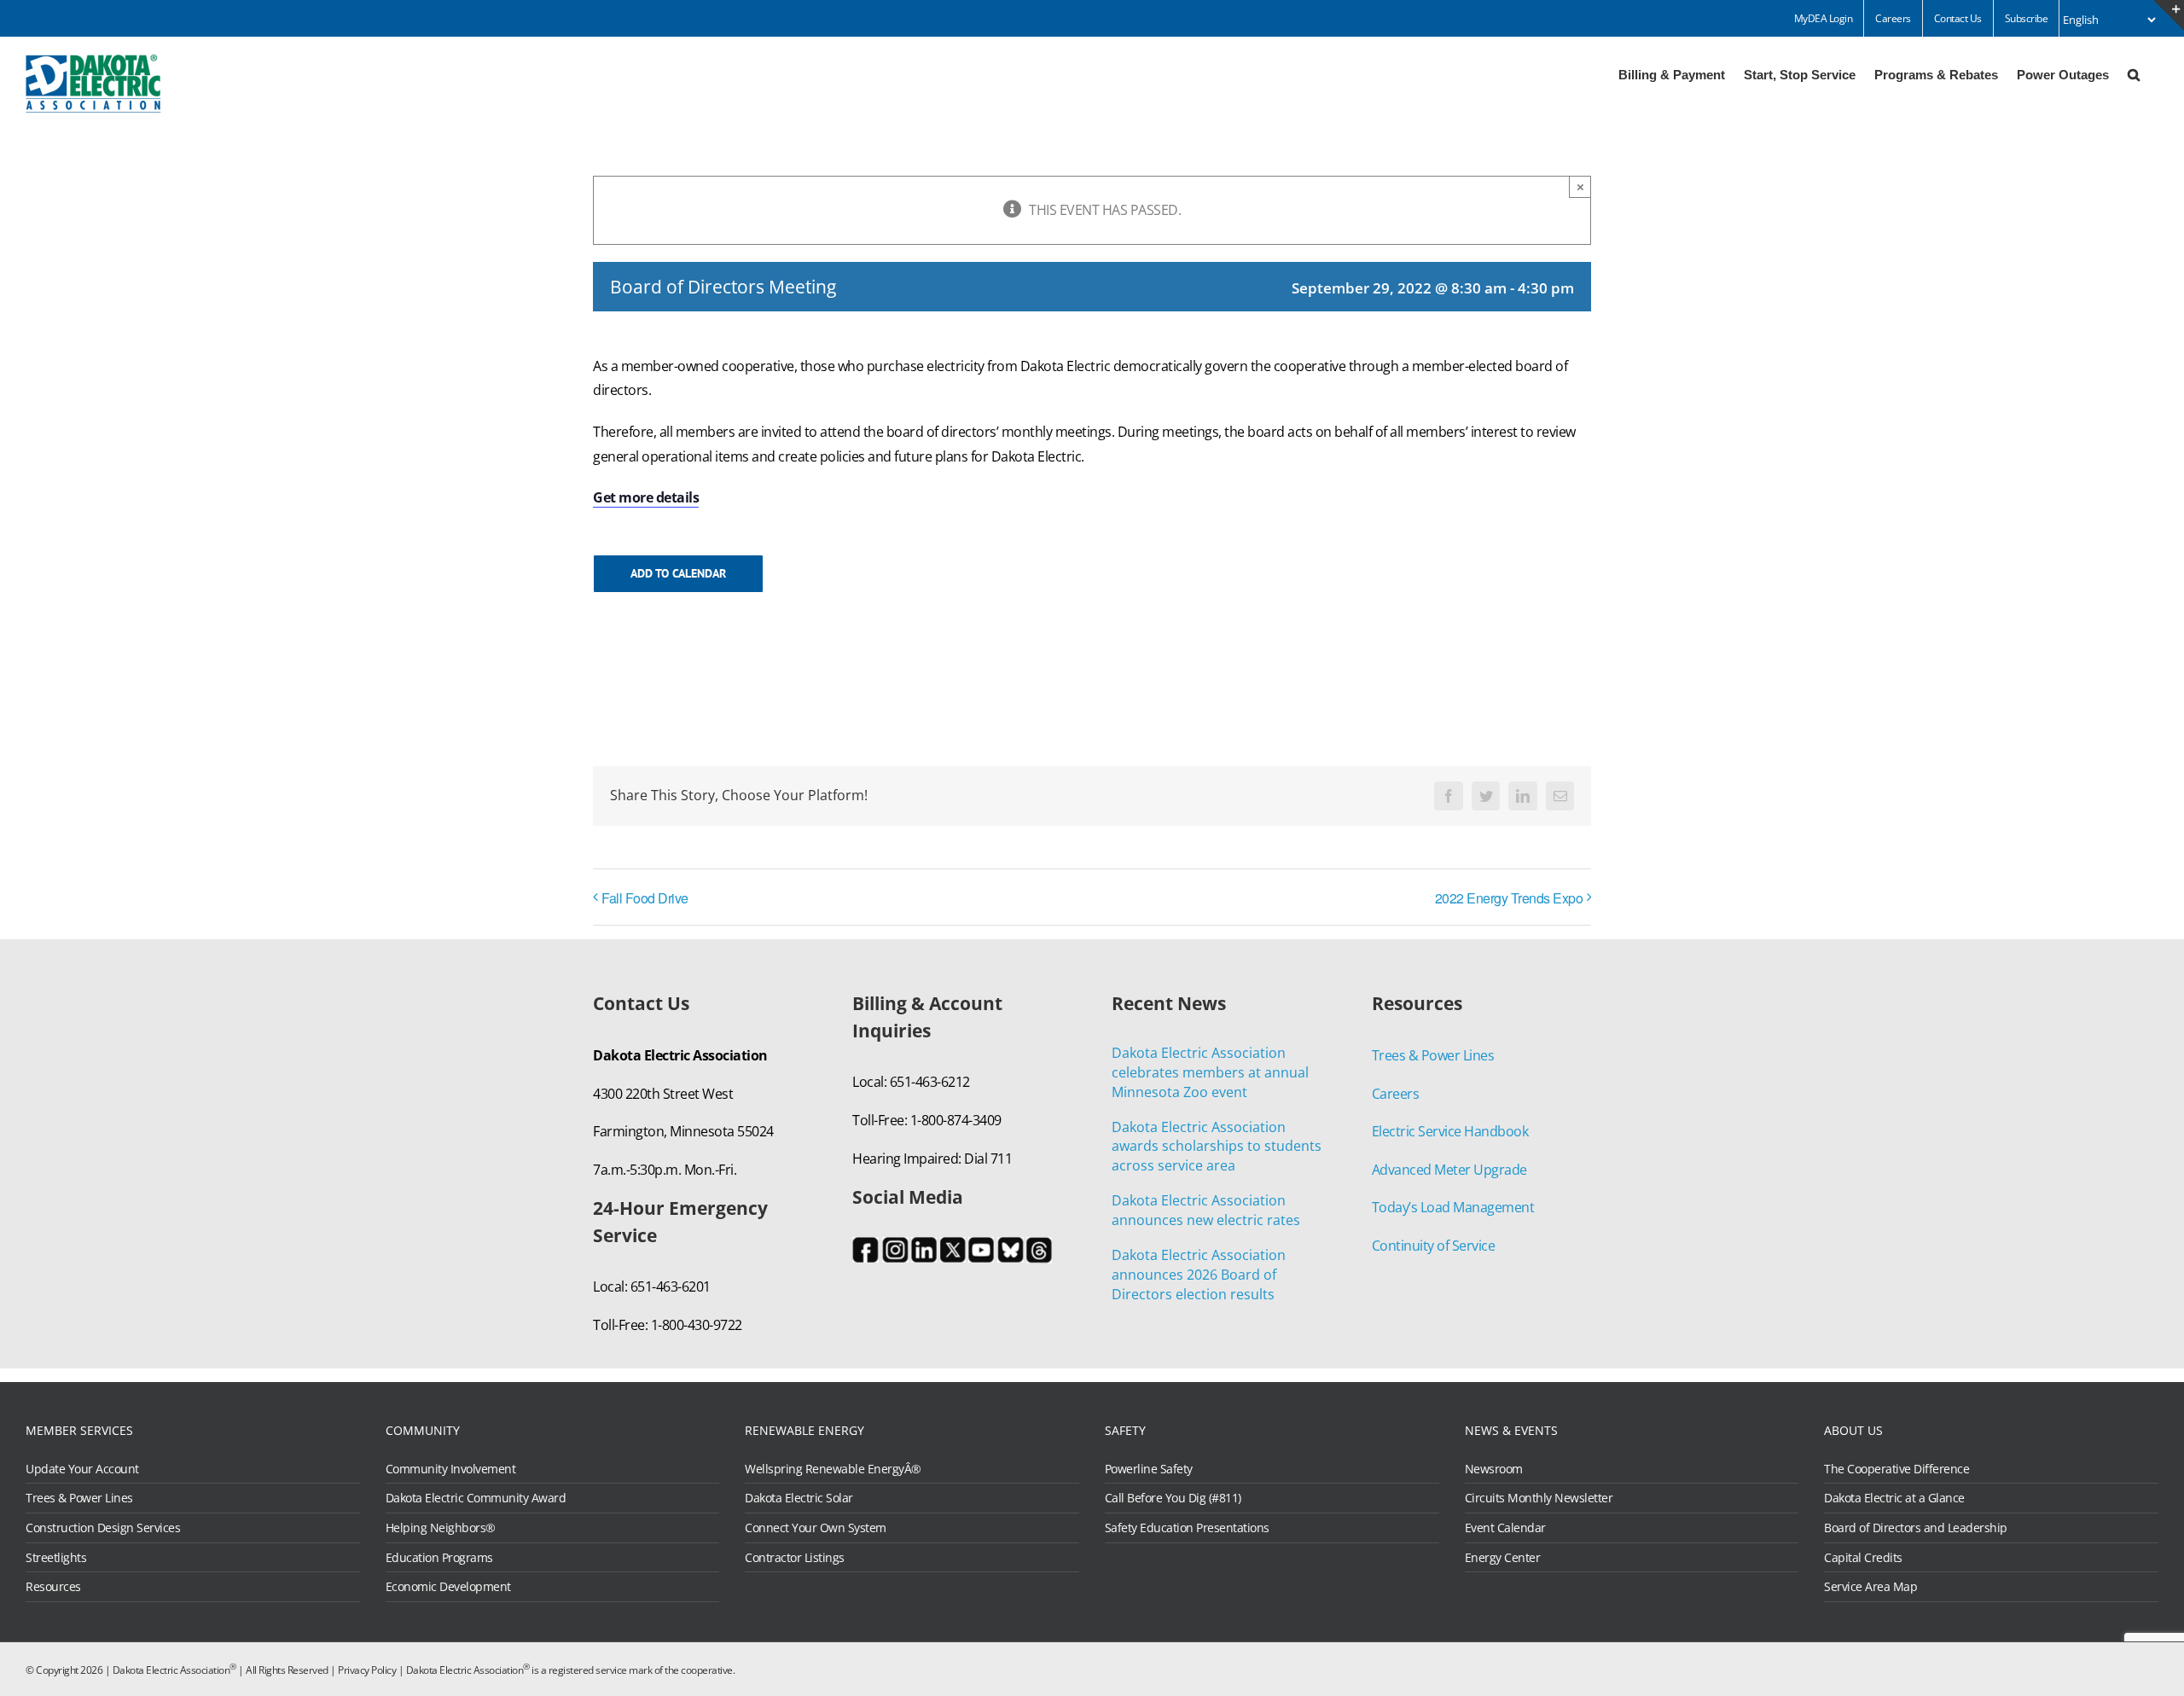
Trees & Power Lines (1433, 1055)
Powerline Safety (1149, 1469)
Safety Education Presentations (1187, 1528)
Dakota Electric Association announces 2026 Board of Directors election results (1199, 1275)
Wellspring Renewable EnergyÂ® (833, 1469)
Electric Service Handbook (1450, 1131)
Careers (1396, 1094)
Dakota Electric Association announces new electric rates (1206, 1210)
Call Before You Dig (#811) (1173, 1498)
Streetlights (56, 1558)
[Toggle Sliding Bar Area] (2169, 15)
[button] (2134, 73)
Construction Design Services (103, 1528)
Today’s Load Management (1453, 1207)
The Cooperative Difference (1896, 1469)
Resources (53, 1587)
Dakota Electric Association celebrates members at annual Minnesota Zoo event (1210, 1072)
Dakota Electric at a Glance (1894, 1498)
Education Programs (439, 1558)
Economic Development (448, 1587)
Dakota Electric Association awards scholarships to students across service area (1217, 1147)
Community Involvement (451, 1469)
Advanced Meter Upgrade (1449, 1170)
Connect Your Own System (816, 1528)
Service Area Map (1870, 1587)
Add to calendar (678, 574)
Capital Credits (1863, 1558)
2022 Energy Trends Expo (1509, 898)
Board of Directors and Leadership (1916, 1528)
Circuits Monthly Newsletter (1539, 1498)
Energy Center (1503, 1558)
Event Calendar (1505, 1528)
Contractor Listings (795, 1558)
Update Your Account (82, 1469)
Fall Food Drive (645, 898)
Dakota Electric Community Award (476, 1498)
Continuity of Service (1434, 1246)
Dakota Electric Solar (799, 1498)
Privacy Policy (367, 1670)
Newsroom (1494, 1469)
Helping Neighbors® (441, 1528)
